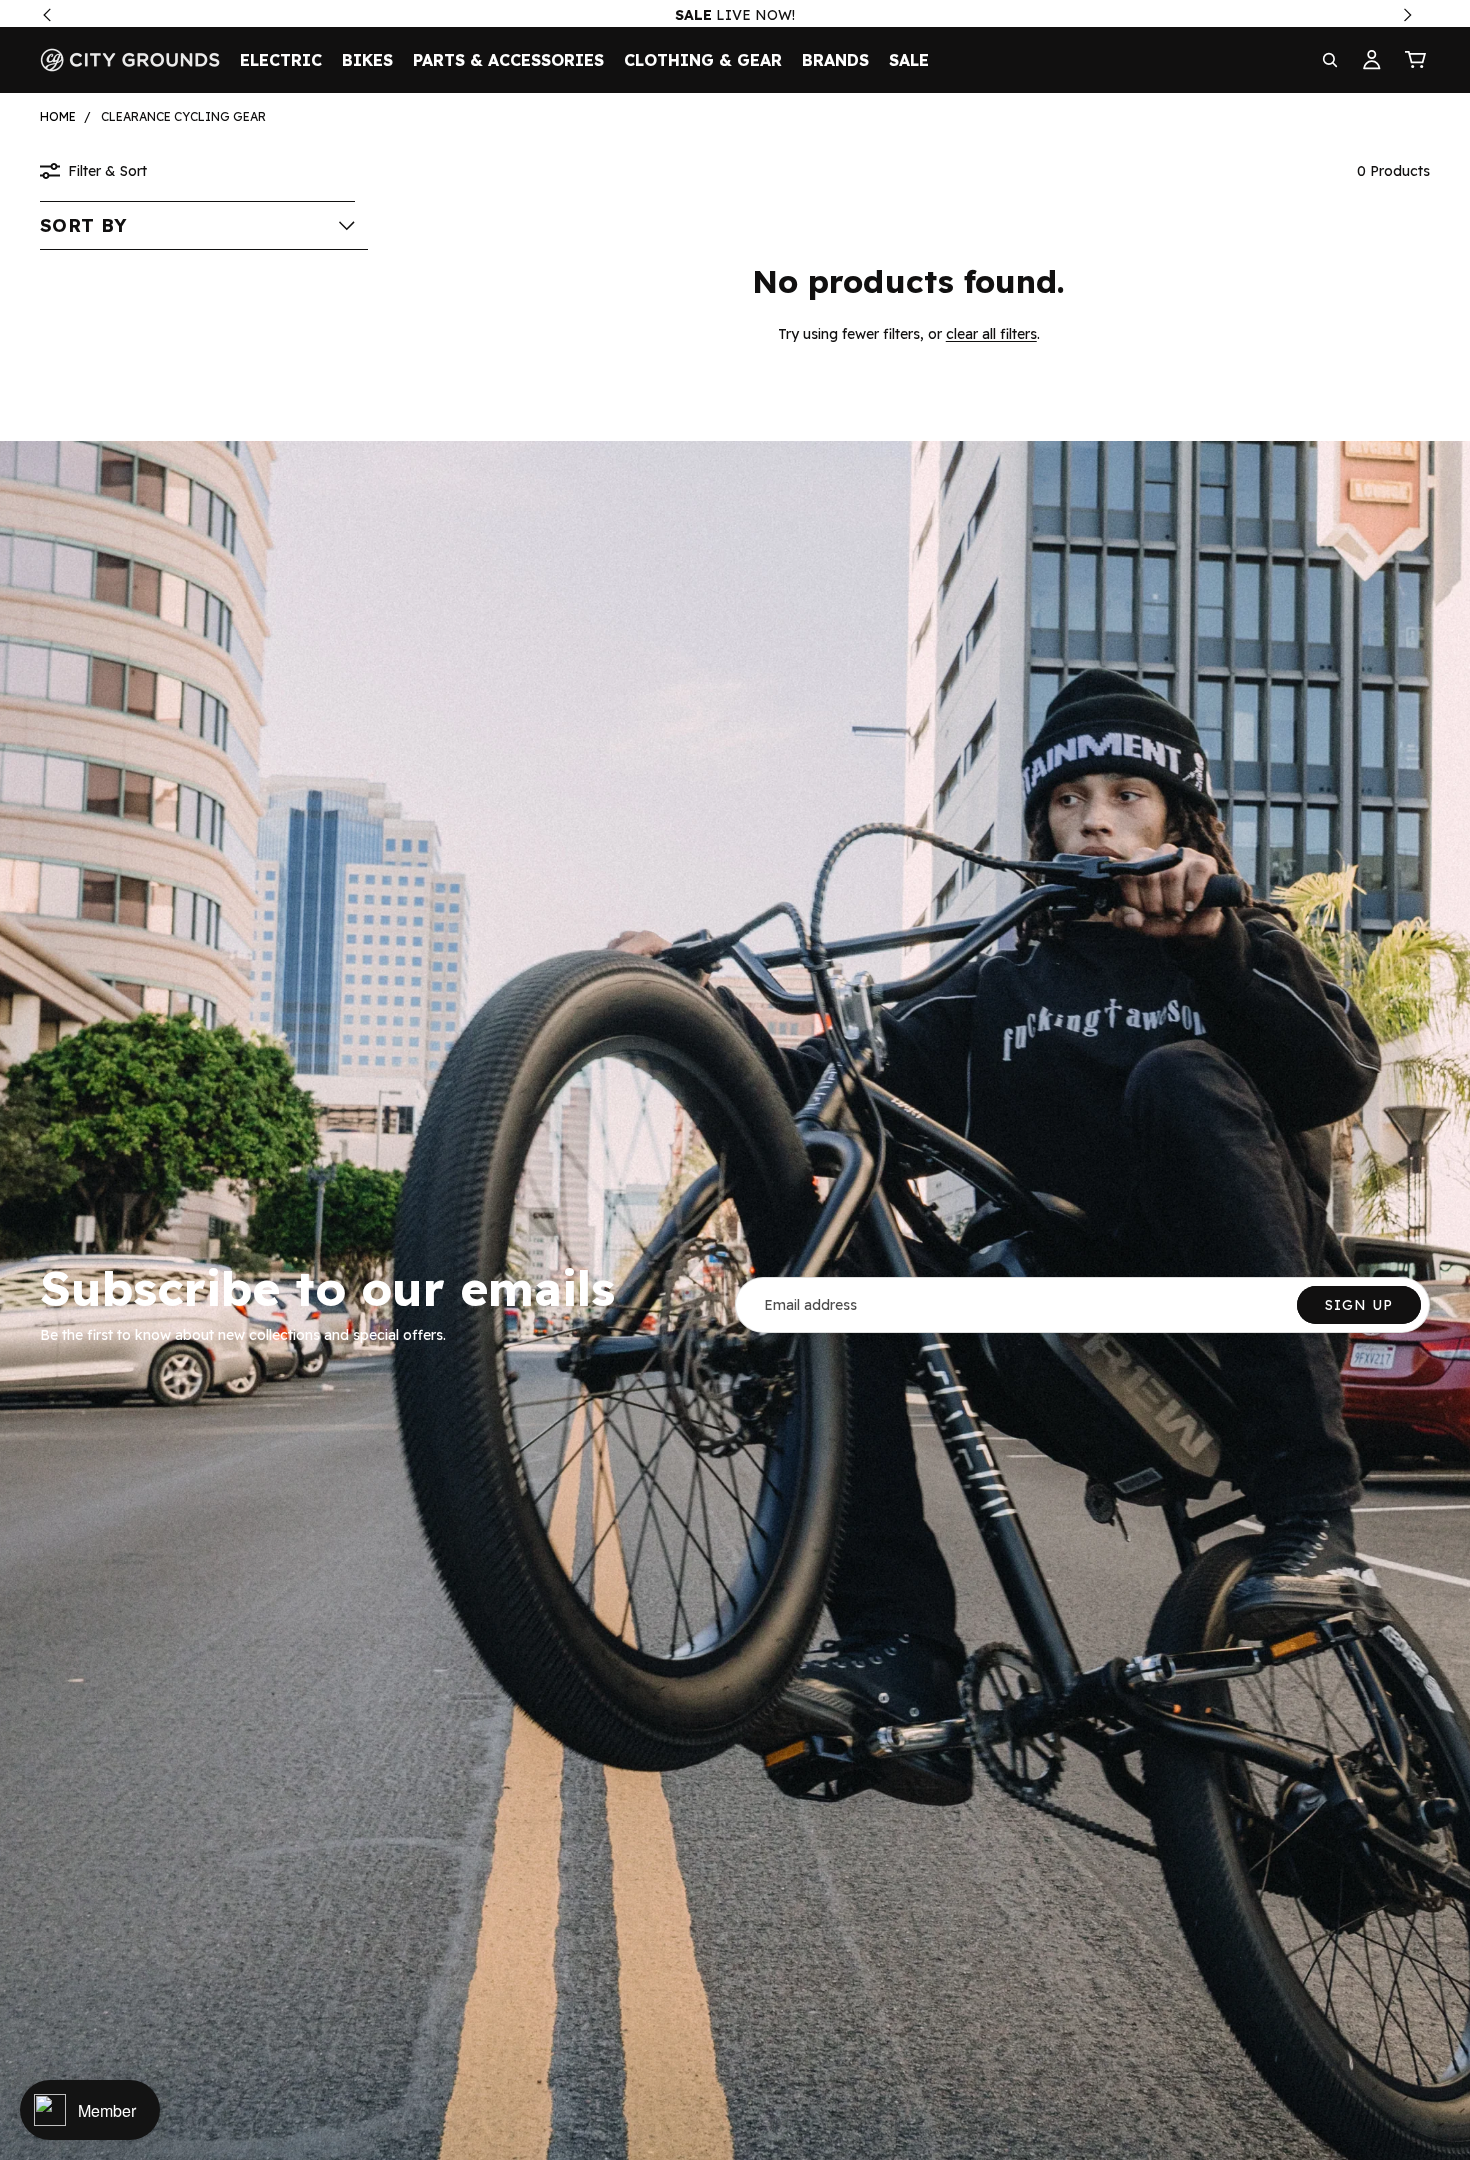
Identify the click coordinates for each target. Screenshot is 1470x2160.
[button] (197, 225)
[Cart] (1416, 60)
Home (58, 116)
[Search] (1330, 60)
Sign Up (1359, 1305)
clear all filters (991, 334)
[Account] (1372, 60)
